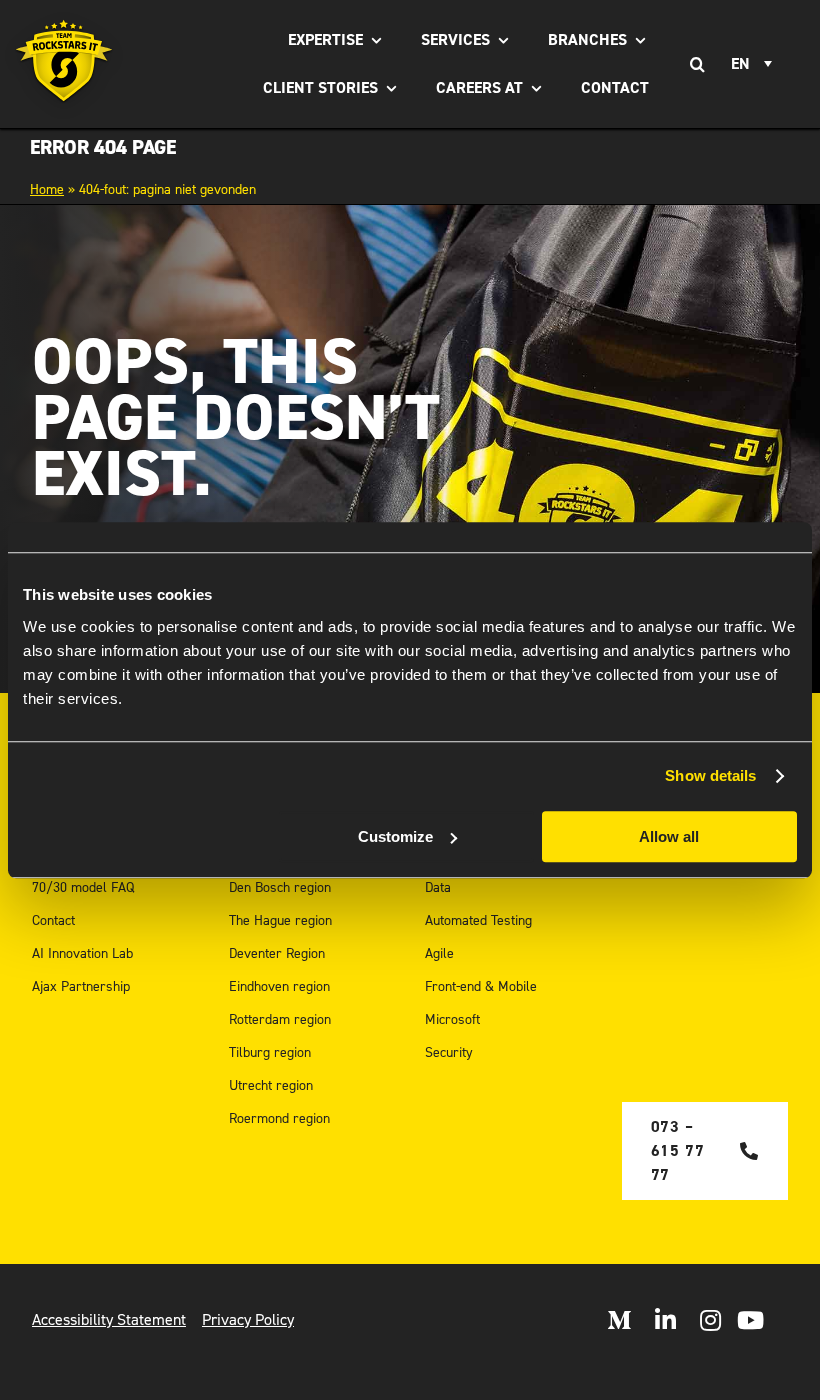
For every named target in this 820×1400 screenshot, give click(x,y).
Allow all (669, 836)
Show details (710, 775)
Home (47, 189)
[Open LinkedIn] (665, 1320)
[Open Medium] (619, 1320)
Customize (395, 836)
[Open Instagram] (710, 1320)
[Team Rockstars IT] (64, 64)
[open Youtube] (750, 1320)
